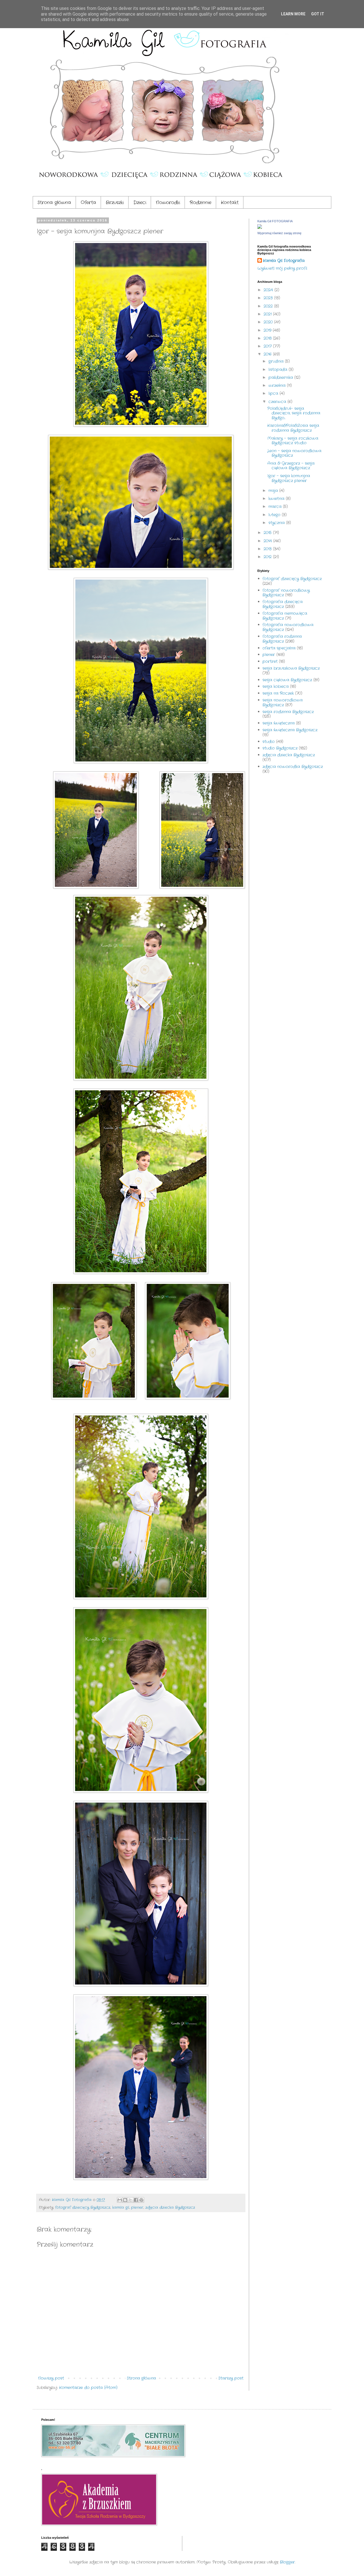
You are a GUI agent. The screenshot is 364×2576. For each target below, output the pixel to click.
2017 (268, 346)
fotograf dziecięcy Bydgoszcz (83, 2208)
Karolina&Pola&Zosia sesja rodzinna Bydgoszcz (293, 428)
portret (270, 661)
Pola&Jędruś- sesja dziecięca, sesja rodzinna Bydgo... (294, 413)
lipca (274, 393)
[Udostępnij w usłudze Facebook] (136, 2200)
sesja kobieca (276, 686)
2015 (268, 533)
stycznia (277, 523)
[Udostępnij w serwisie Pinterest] (141, 2200)
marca (276, 507)
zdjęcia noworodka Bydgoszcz (293, 767)
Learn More (293, 14)
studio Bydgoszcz (280, 748)
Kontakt (230, 203)
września (278, 385)
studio (269, 742)
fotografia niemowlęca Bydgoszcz (285, 616)
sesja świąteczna (279, 723)
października (281, 377)
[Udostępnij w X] (131, 2200)
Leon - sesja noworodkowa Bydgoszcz (294, 453)
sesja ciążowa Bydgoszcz (287, 680)
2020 (269, 322)
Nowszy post (51, 2378)
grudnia (277, 361)
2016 (268, 354)
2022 (269, 306)
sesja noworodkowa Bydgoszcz (283, 702)
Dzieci (140, 203)
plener (137, 2208)
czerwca (278, 402)
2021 (268, 314)
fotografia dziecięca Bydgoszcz (283, 604)
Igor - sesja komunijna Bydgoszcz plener (289, 478)
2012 (268, 557)
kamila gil (121, 2208)
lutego (275, 515)
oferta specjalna (279, 648)
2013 (268, 549)
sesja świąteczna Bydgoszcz (290, 730)
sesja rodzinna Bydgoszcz (288, 712)
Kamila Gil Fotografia (284, 261)
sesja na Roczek (278, 693)
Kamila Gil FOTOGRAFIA (275, 221)
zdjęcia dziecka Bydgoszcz (170, 2208)
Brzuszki (115, 203)
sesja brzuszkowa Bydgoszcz (291, 668)
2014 (268, 541)
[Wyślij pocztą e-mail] (120, 2200)
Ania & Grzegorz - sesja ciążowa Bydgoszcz (291, 466)
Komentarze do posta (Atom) (88, 2388)
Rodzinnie (200, 203)
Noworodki (168, 203)
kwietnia (277, 499)
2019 (268, 330)
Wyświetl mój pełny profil (282, 268)
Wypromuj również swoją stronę (279, 233)
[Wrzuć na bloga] (125, 2200)
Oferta (88, 203)
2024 (269, 290)
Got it (318, 14)
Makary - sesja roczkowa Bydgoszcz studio (293, 441)
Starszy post (231, 2378)
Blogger (287, 2562)
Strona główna (54, 203)
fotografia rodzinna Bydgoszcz (282, 639)
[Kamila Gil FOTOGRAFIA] (260, 228)
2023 (269, 298)
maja (274, 491)
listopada (279, 370)
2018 (268, 338)
